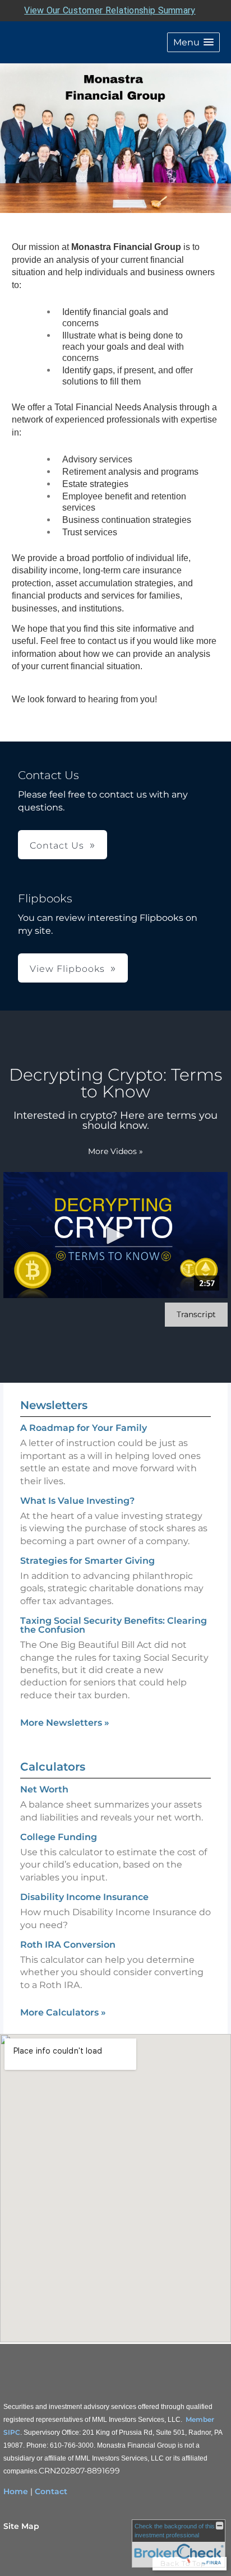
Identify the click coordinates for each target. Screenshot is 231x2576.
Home (16, 2491)
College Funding (59, 1837)
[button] (193, 42)
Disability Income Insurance (84, 1897)
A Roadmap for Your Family (84, 1428)
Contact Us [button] (57, 845)
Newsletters (54, 1405)
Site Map (21, 2526)
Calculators (53, 1767)
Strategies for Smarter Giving (87, 1561)
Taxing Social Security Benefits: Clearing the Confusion (114, 1625)
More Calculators (63, 2012)
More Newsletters (65, 1723)
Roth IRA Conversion (68, 1945)
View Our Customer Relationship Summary (110, 10)
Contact (51, 2491)
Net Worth (44, 1789)
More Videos (115, 1151)
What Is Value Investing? (77, 1501)
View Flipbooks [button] (67, 969)
